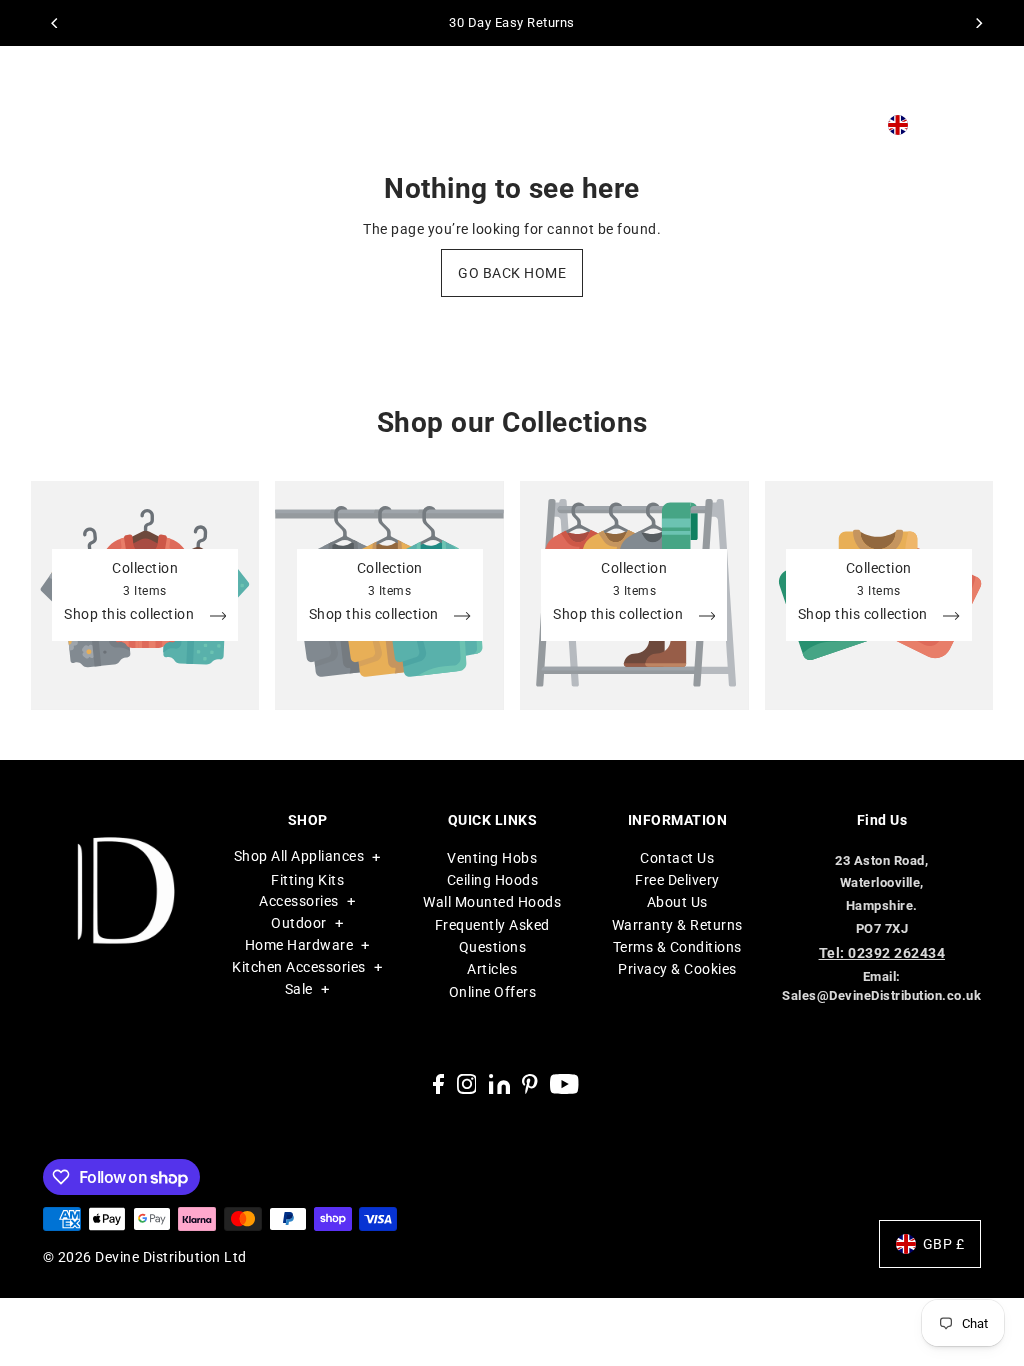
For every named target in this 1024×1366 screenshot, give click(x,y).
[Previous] (56, 23)
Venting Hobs (492, 858)
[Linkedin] (499, 1082)
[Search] (829, 125)
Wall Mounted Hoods (492, 902)
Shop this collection (131, 614)
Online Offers (493, 992)
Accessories (299, 901)
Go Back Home (512, 273)
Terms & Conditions (677, 947)
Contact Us (677, 858)
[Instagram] (467, 1082)
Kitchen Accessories (299, 967)
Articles (492, 969)
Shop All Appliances (299, 856)
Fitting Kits (307, 880)
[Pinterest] (530, 1082)
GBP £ (935, 125)
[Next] (978, 23)
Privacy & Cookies (677, 969)
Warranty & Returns (677, 925)
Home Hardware (299, 945)
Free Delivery (677, 880)
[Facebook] (438, 1082)
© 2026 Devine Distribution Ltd (145, 1257)
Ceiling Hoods (493, 880)
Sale (299, 989)
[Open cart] (978, 125)
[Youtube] (564, 1082)
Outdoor (299, 923)
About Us (677, 902)
